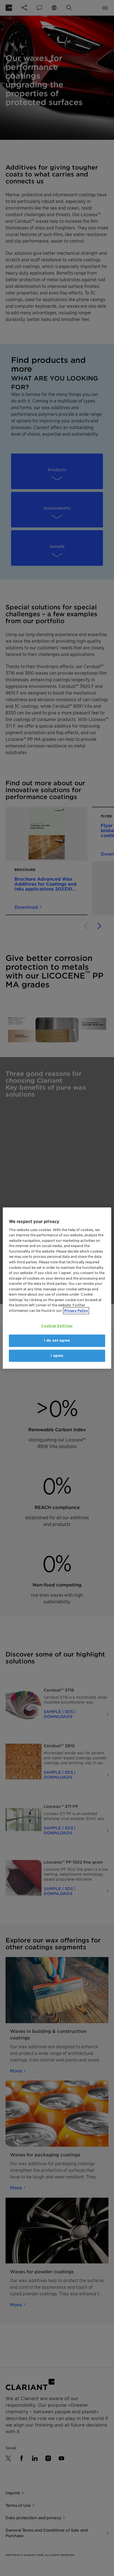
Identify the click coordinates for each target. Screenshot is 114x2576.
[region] (57, 1288)
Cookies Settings (57, 1326)
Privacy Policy (76, 1311)
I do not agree (57, 1341)
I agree (57, 1356)
